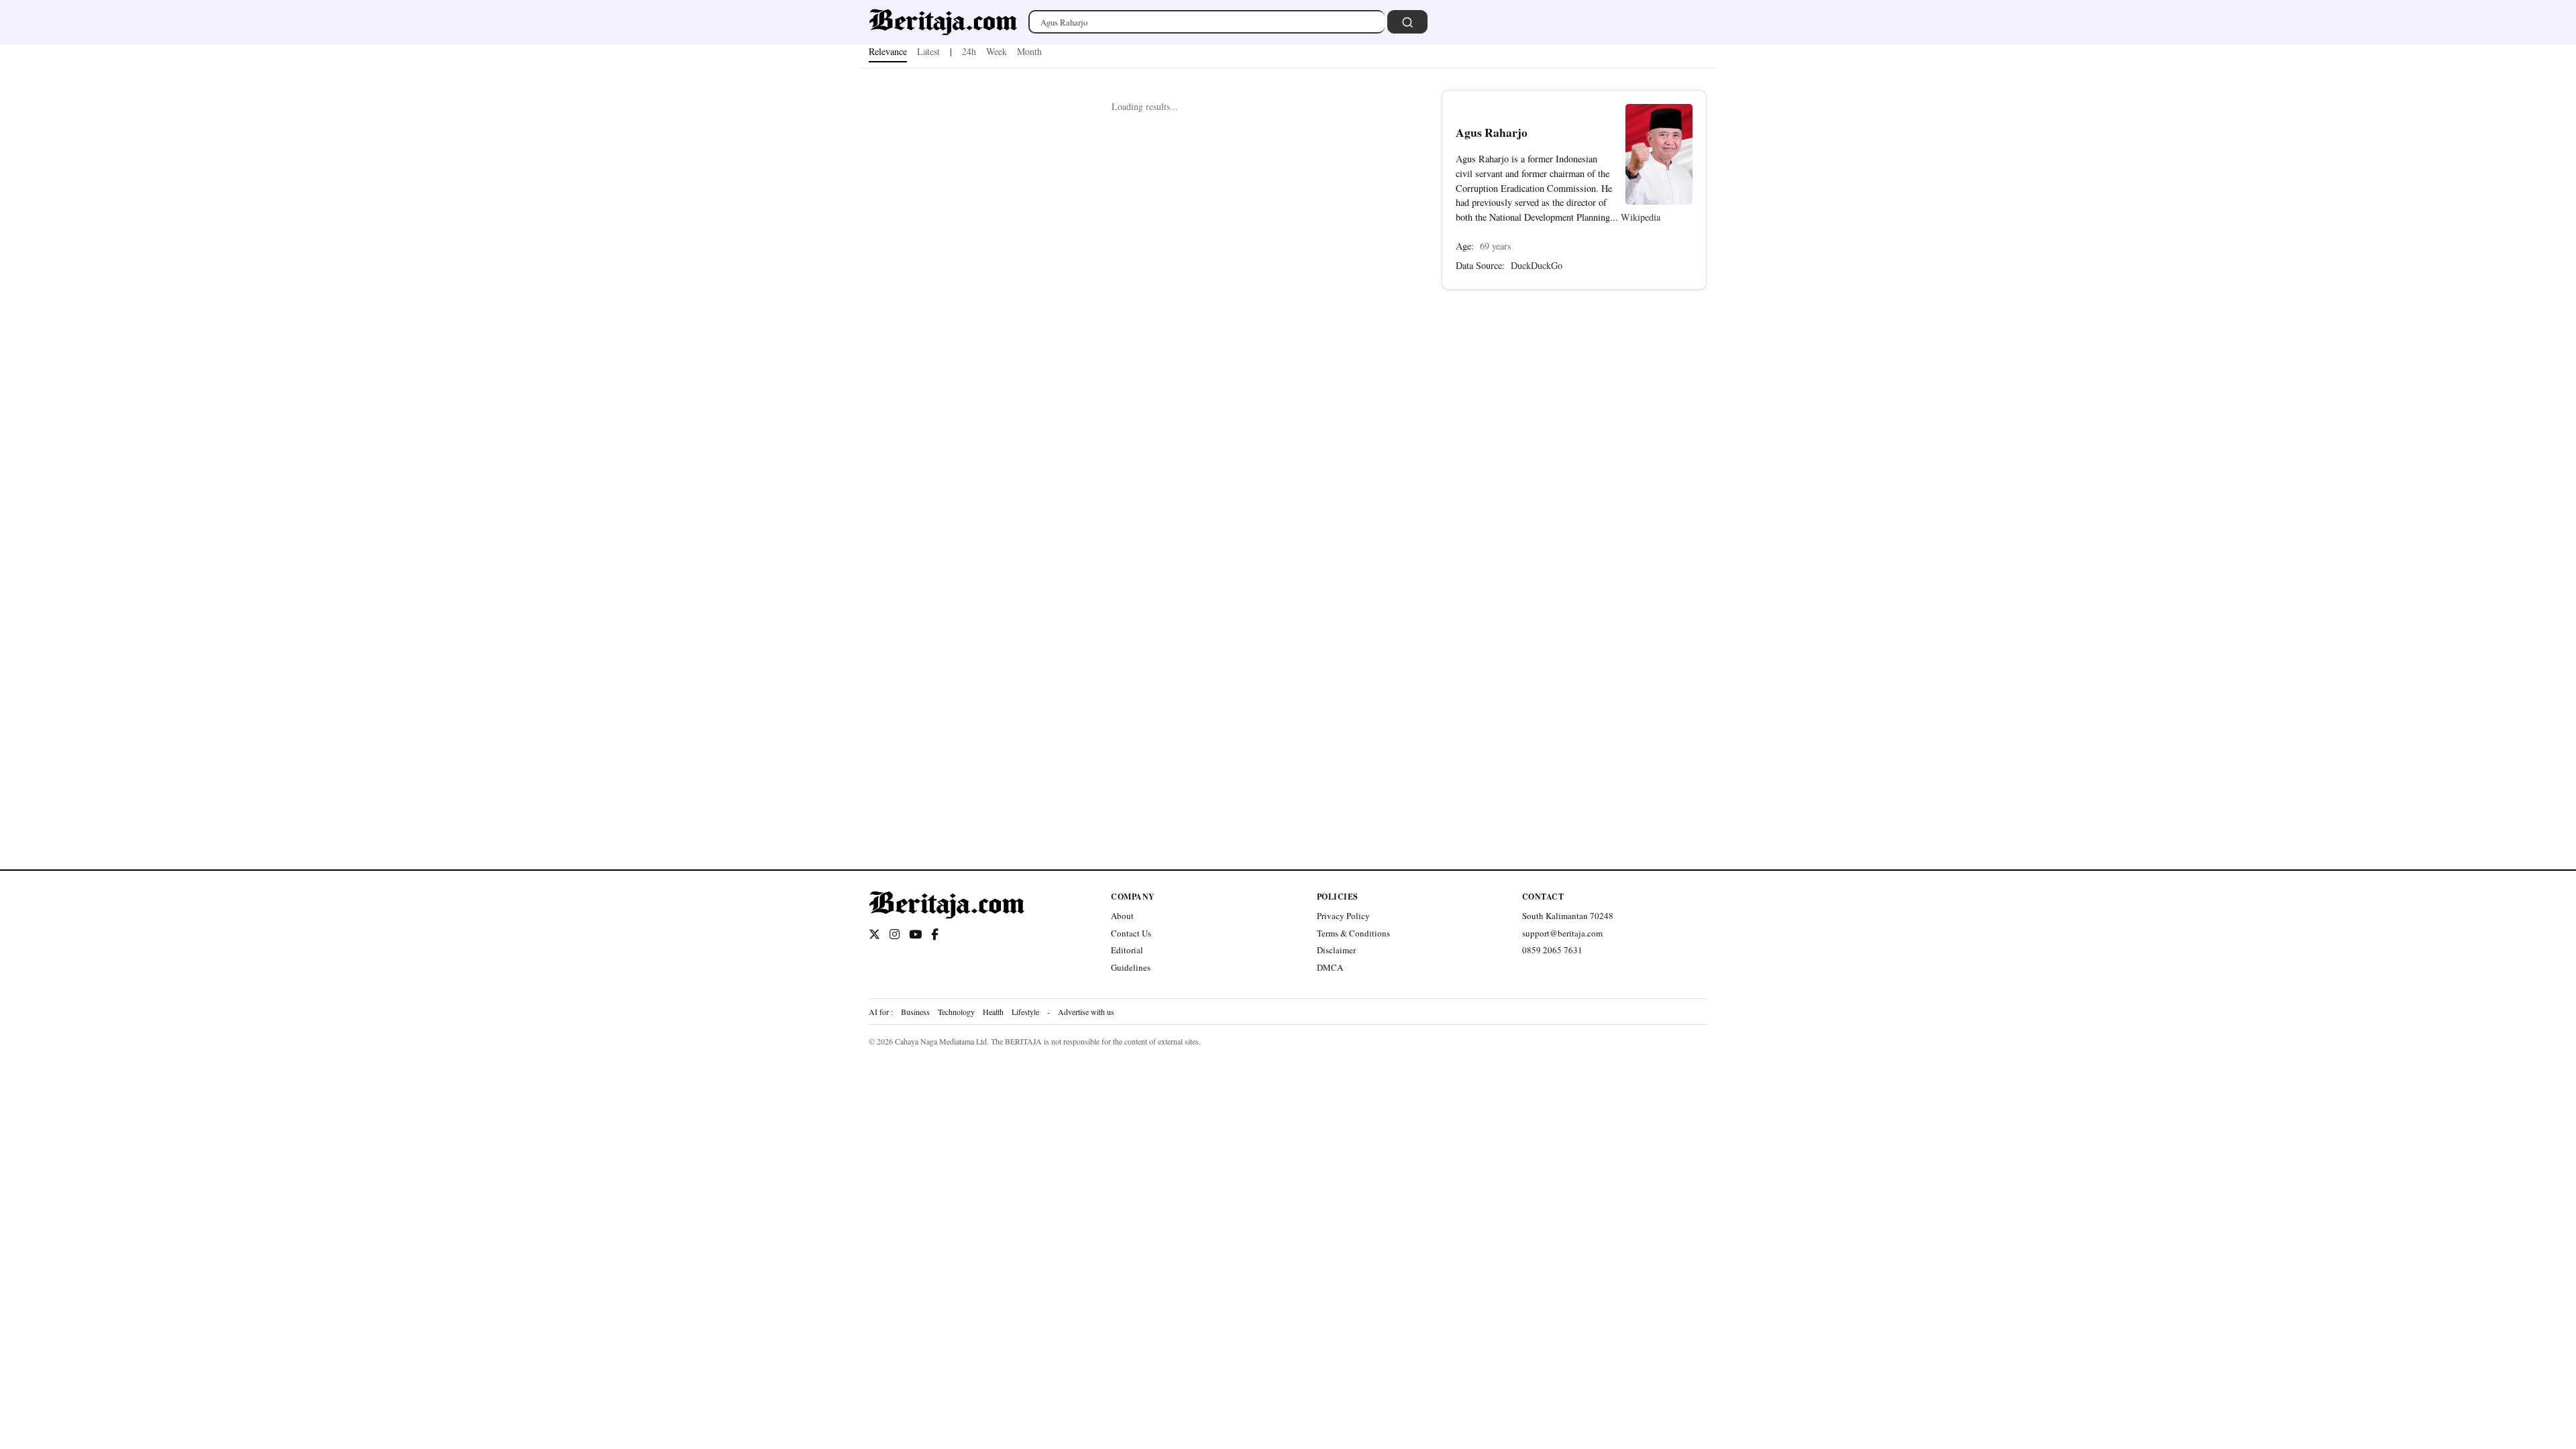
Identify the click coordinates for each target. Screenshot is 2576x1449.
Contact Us (1131, 933)
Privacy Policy (1343, 916)
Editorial (1127, 950)
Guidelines (1131, 967)
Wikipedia (1641, 217)
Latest (928, 51)
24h (969, 51)
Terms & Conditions (1353, 933)
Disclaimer (1336, 950)
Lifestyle (1025, 1012)
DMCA (1330, 967)
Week (997, 51)
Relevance (888, 51)
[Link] (943, 22)
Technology (956, 1012)
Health (993, 1012)
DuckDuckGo (1537, 265)
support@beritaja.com (1562, 933)
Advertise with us (1086, 1012)
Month (1029, 51)
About (1122, 916)
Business (915, 1012)
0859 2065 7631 (1552, 950)
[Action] (1407, 22)
